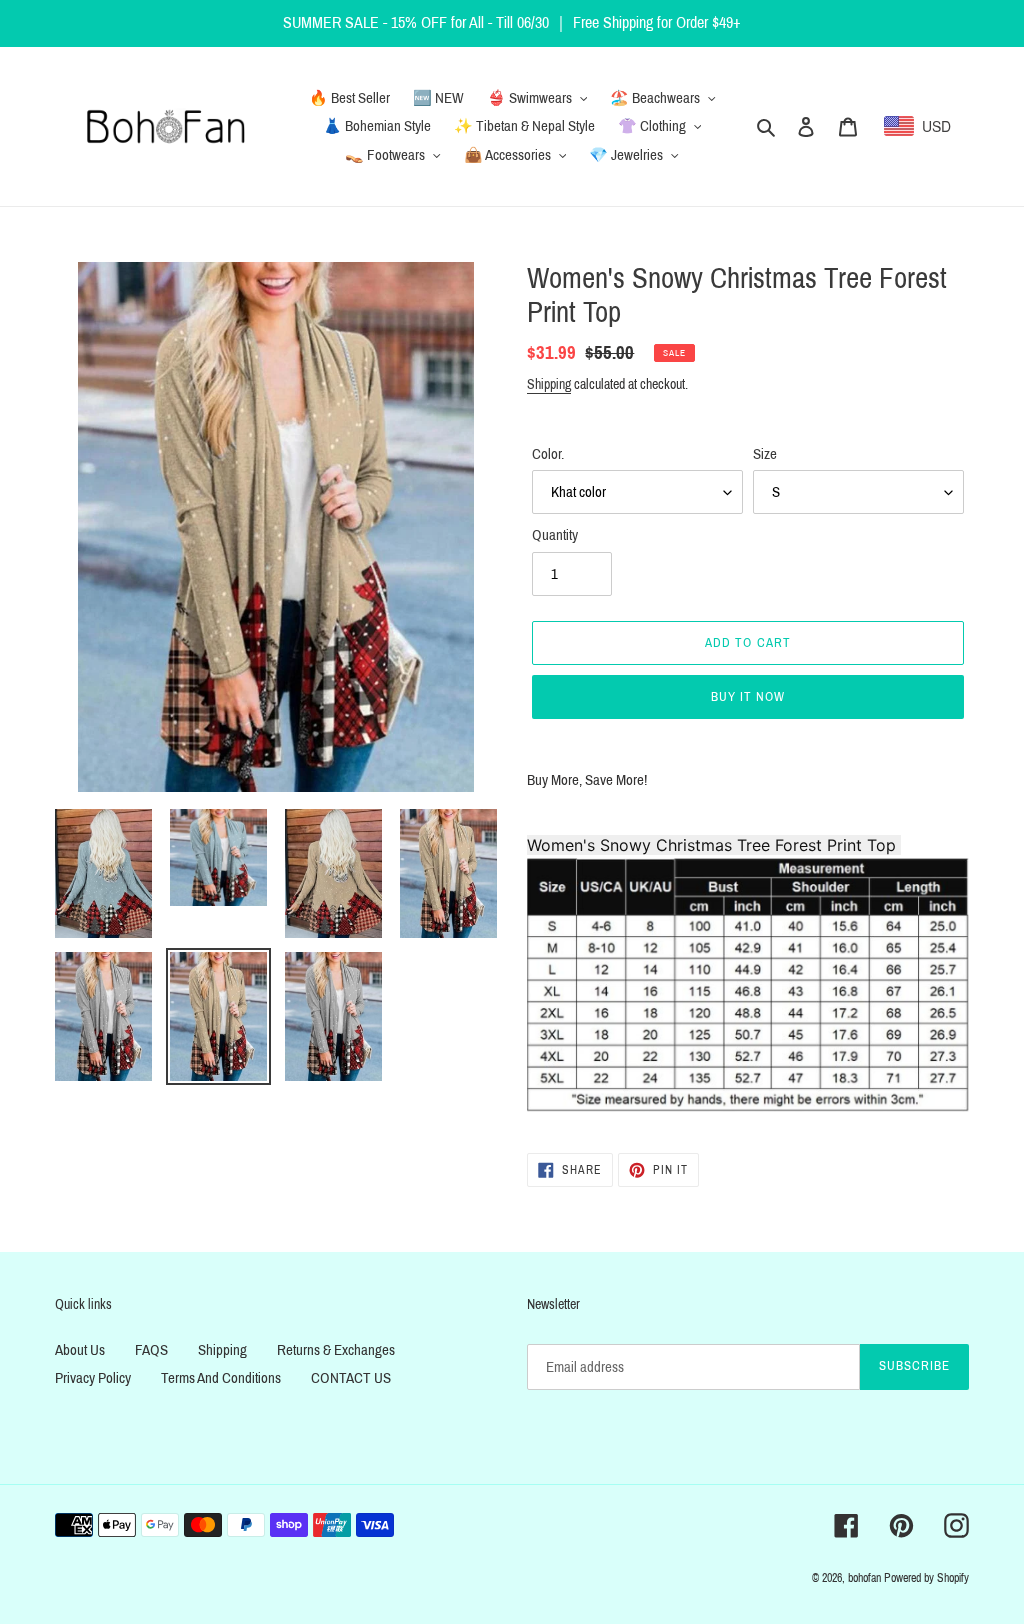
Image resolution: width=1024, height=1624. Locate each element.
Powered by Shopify (926, 1578)
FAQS (151, 1350)
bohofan (864, 1578)
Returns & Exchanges (336, 1350)
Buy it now (748, 697)
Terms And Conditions (221, 1378)
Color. (548, 454)
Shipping (549, 384)
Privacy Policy (93, 1378)
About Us (80, 1350)
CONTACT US (351, 1378)
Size (765, 454)
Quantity (555, 535)
